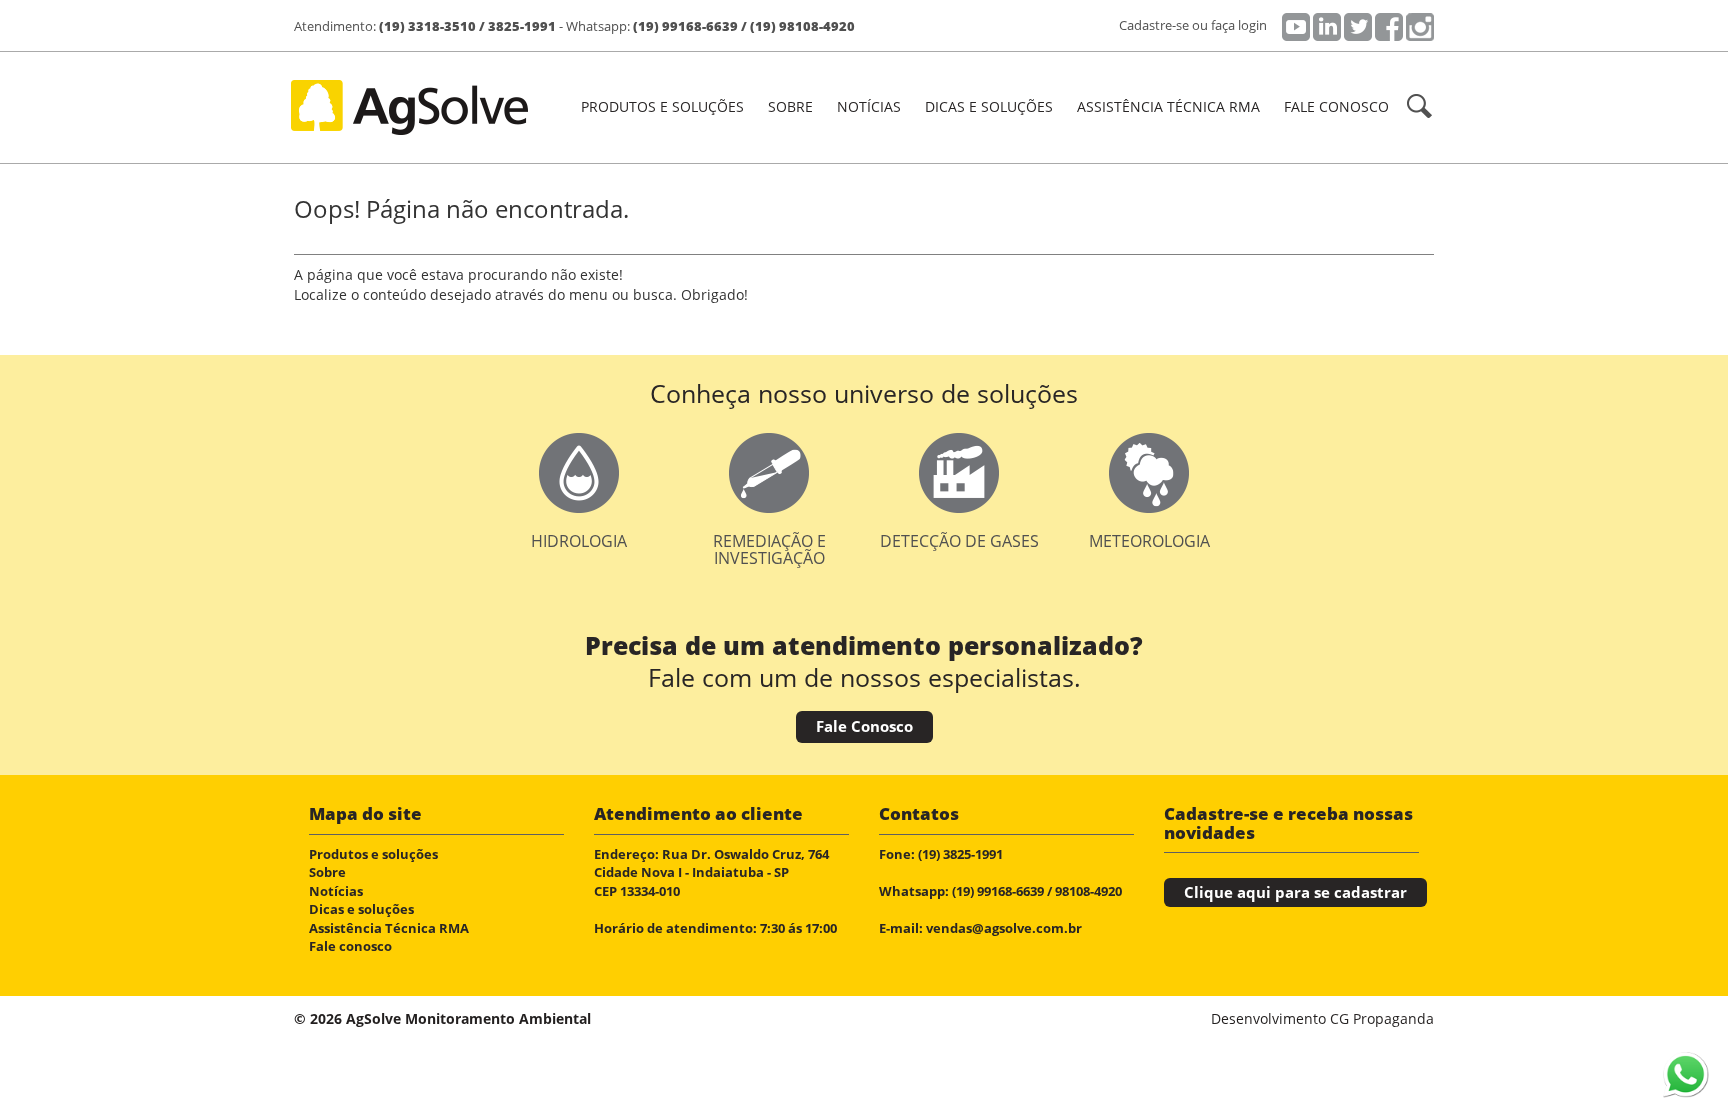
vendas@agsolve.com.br (1004, 928)
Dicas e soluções (989, 106)
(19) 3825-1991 (960, 854)
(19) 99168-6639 (685, 26)
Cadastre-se (1154, 25)
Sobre (790, 106)
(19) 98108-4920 (802, 26)
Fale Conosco (864, 726)
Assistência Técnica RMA (1168, 106)
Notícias (869, 106)
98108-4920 (1088, 891)
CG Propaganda (1382, 1018)
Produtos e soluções (373, 854)
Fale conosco (1336, 106)
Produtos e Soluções (662, 106)
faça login (1239, 25)
